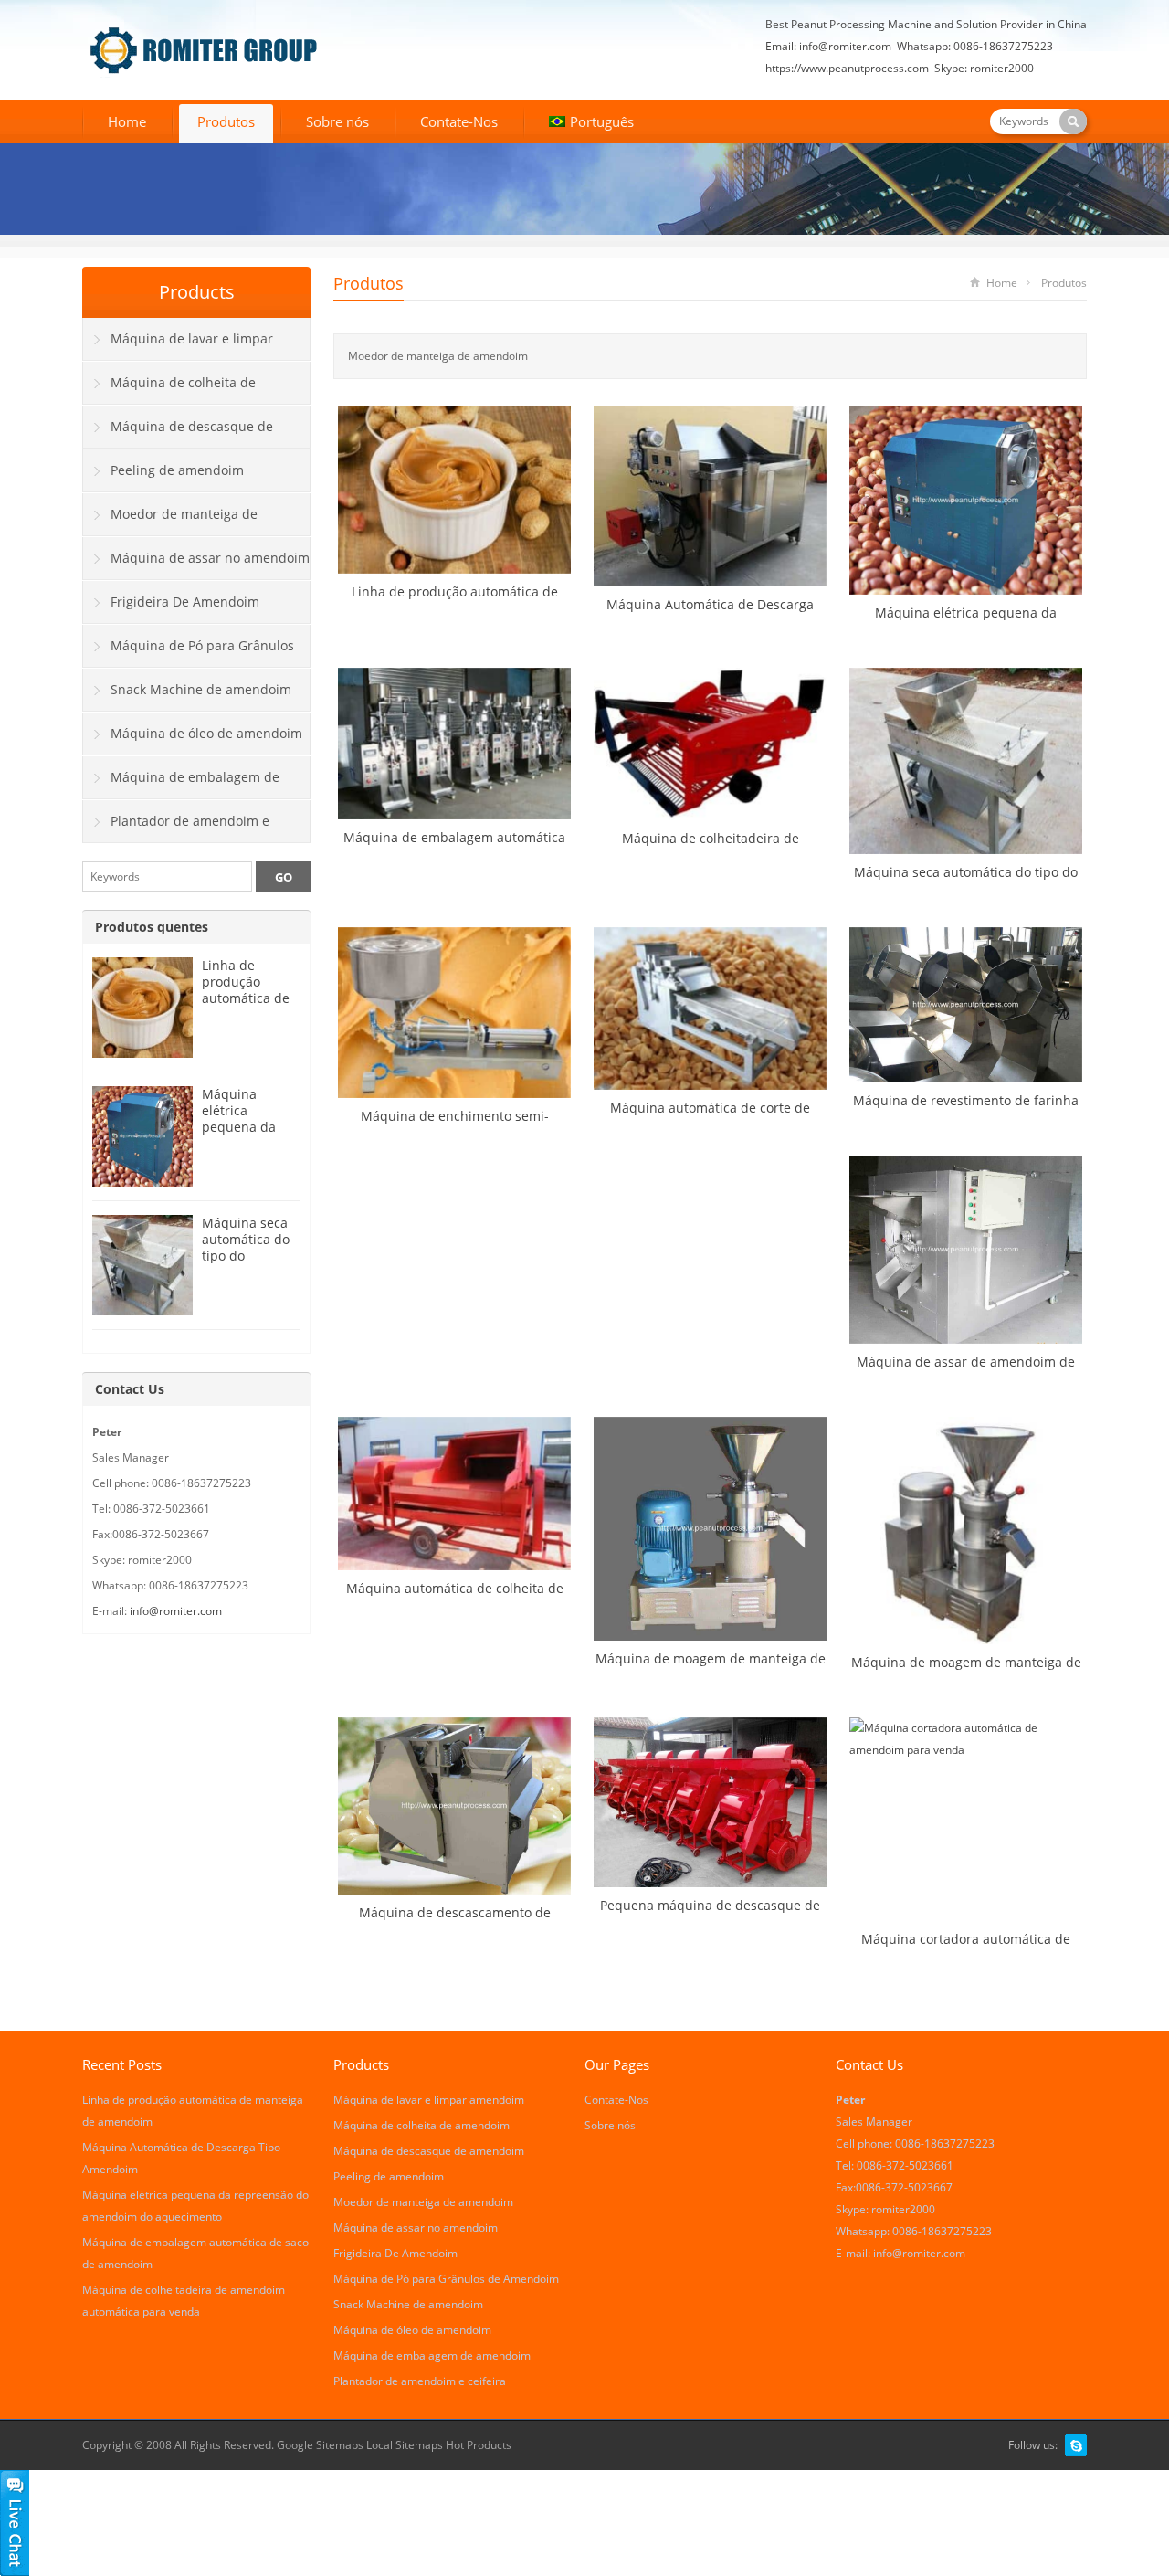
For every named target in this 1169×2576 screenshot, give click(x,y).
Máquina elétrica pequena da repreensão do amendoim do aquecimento (247, 1135)
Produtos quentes (152, 927)
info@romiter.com (845, 46)
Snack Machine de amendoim (201, 689)
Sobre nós (337, 121)
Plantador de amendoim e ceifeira (176, 828)
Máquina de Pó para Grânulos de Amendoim (189, 652)
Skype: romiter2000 (984, 68)
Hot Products (479, 2445)
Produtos (226, 121)
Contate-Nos (459, 121)
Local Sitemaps (406, 2445)
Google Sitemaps (320, 2445)
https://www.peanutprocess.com (847, 68)
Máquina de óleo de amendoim (206, 733)
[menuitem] (591, 123)
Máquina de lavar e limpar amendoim (178, 345)
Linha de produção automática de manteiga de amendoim (246, 998)
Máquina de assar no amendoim (210, 558)
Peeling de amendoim (177, 470)
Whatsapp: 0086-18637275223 (975, 46)
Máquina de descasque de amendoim (178, 433)
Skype (1076, 2445)
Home (127, 121)
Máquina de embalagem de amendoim (181, 784)
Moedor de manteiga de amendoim (170, 521)
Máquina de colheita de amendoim (169, 389)
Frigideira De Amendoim (185, 602)
